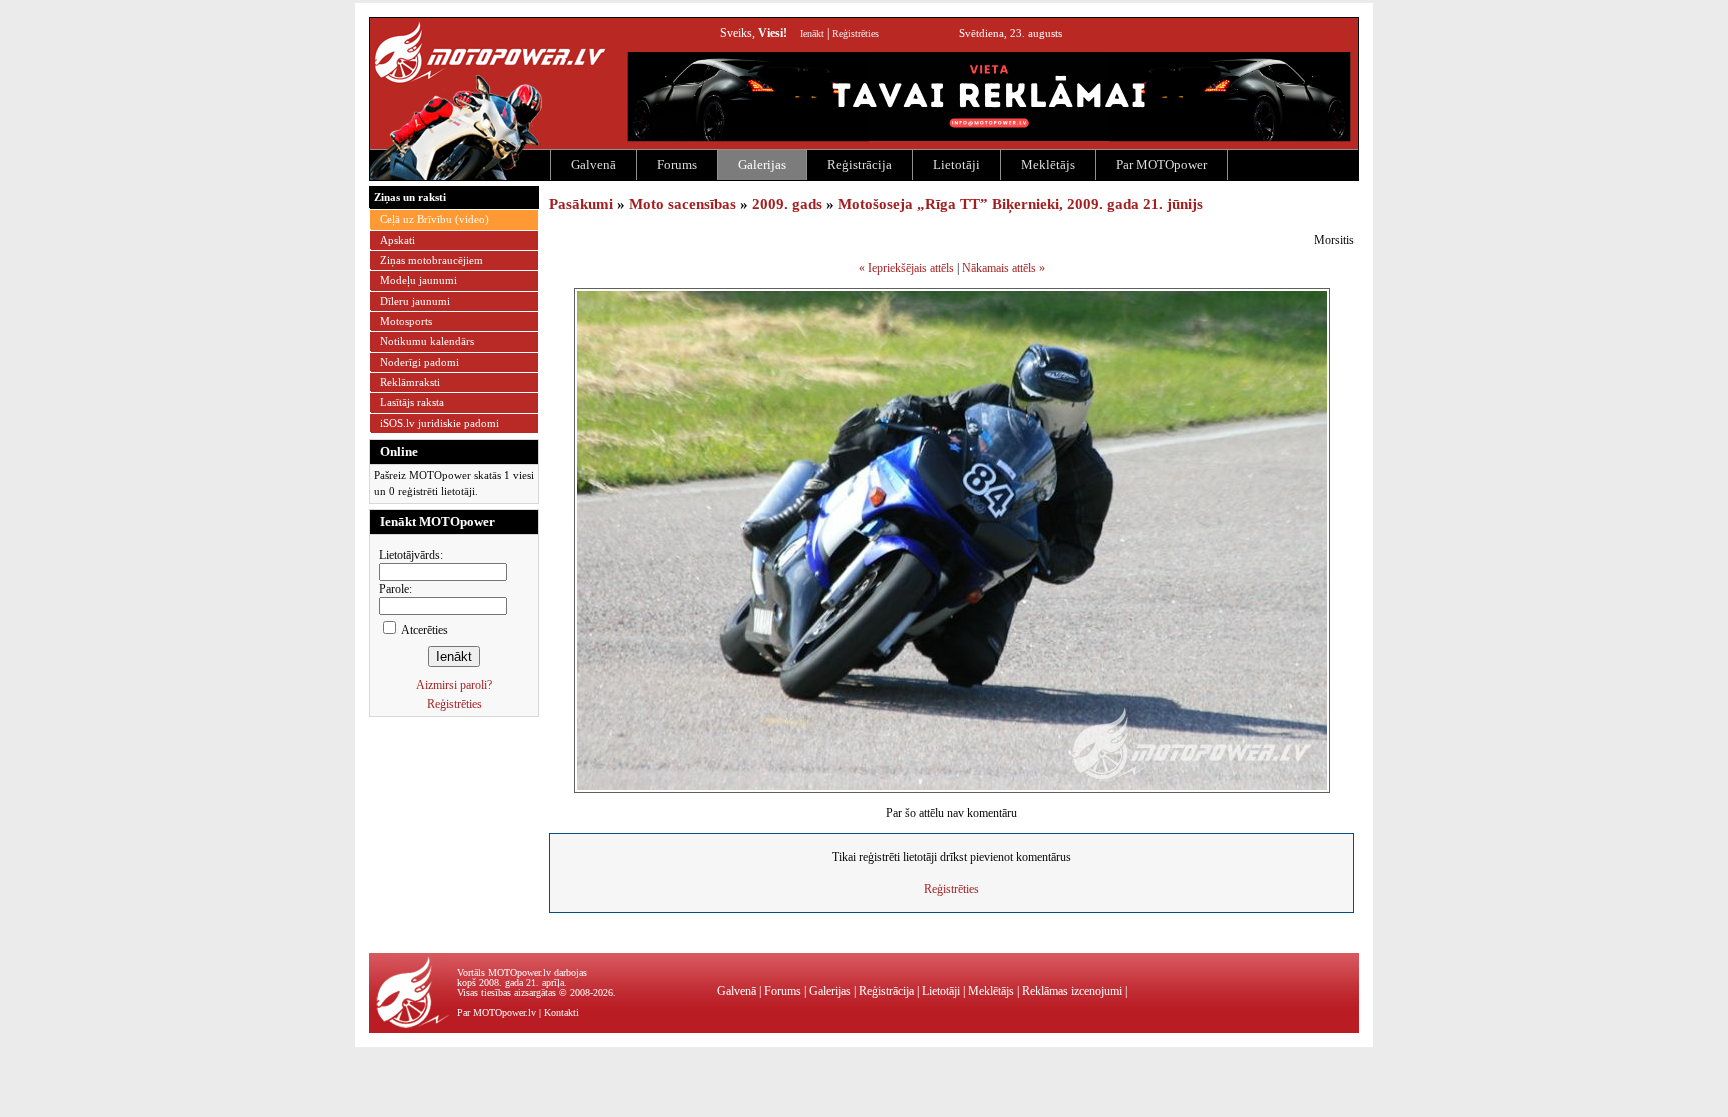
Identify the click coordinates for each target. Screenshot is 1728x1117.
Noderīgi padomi (419, 362)
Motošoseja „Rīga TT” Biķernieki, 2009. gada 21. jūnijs (1020, 204)
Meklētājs (1048, 164)
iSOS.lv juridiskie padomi (439, 423)
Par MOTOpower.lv (496, 1012)
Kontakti (561, 1012)
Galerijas (762, 164)
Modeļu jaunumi (418, 280)
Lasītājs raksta (412, 402)
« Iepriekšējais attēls (906, 268)
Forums (677, 164)
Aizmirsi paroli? (454, 685)
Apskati (397, 240)
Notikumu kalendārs (427, 341)
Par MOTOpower (1161, 164)
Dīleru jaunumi (415, 301)
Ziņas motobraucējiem (431, 260)
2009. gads (787, 204)
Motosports (406, 321)
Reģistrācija (859, 164)
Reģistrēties (855, 33)
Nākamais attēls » (1003, 268)
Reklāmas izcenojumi (1072, 991)
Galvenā (593, 164)
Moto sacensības (682, 204)
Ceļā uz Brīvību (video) (434, 219)
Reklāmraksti (410, 382)
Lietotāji (956, 164)
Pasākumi (581, 204)
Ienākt (812, 33)
